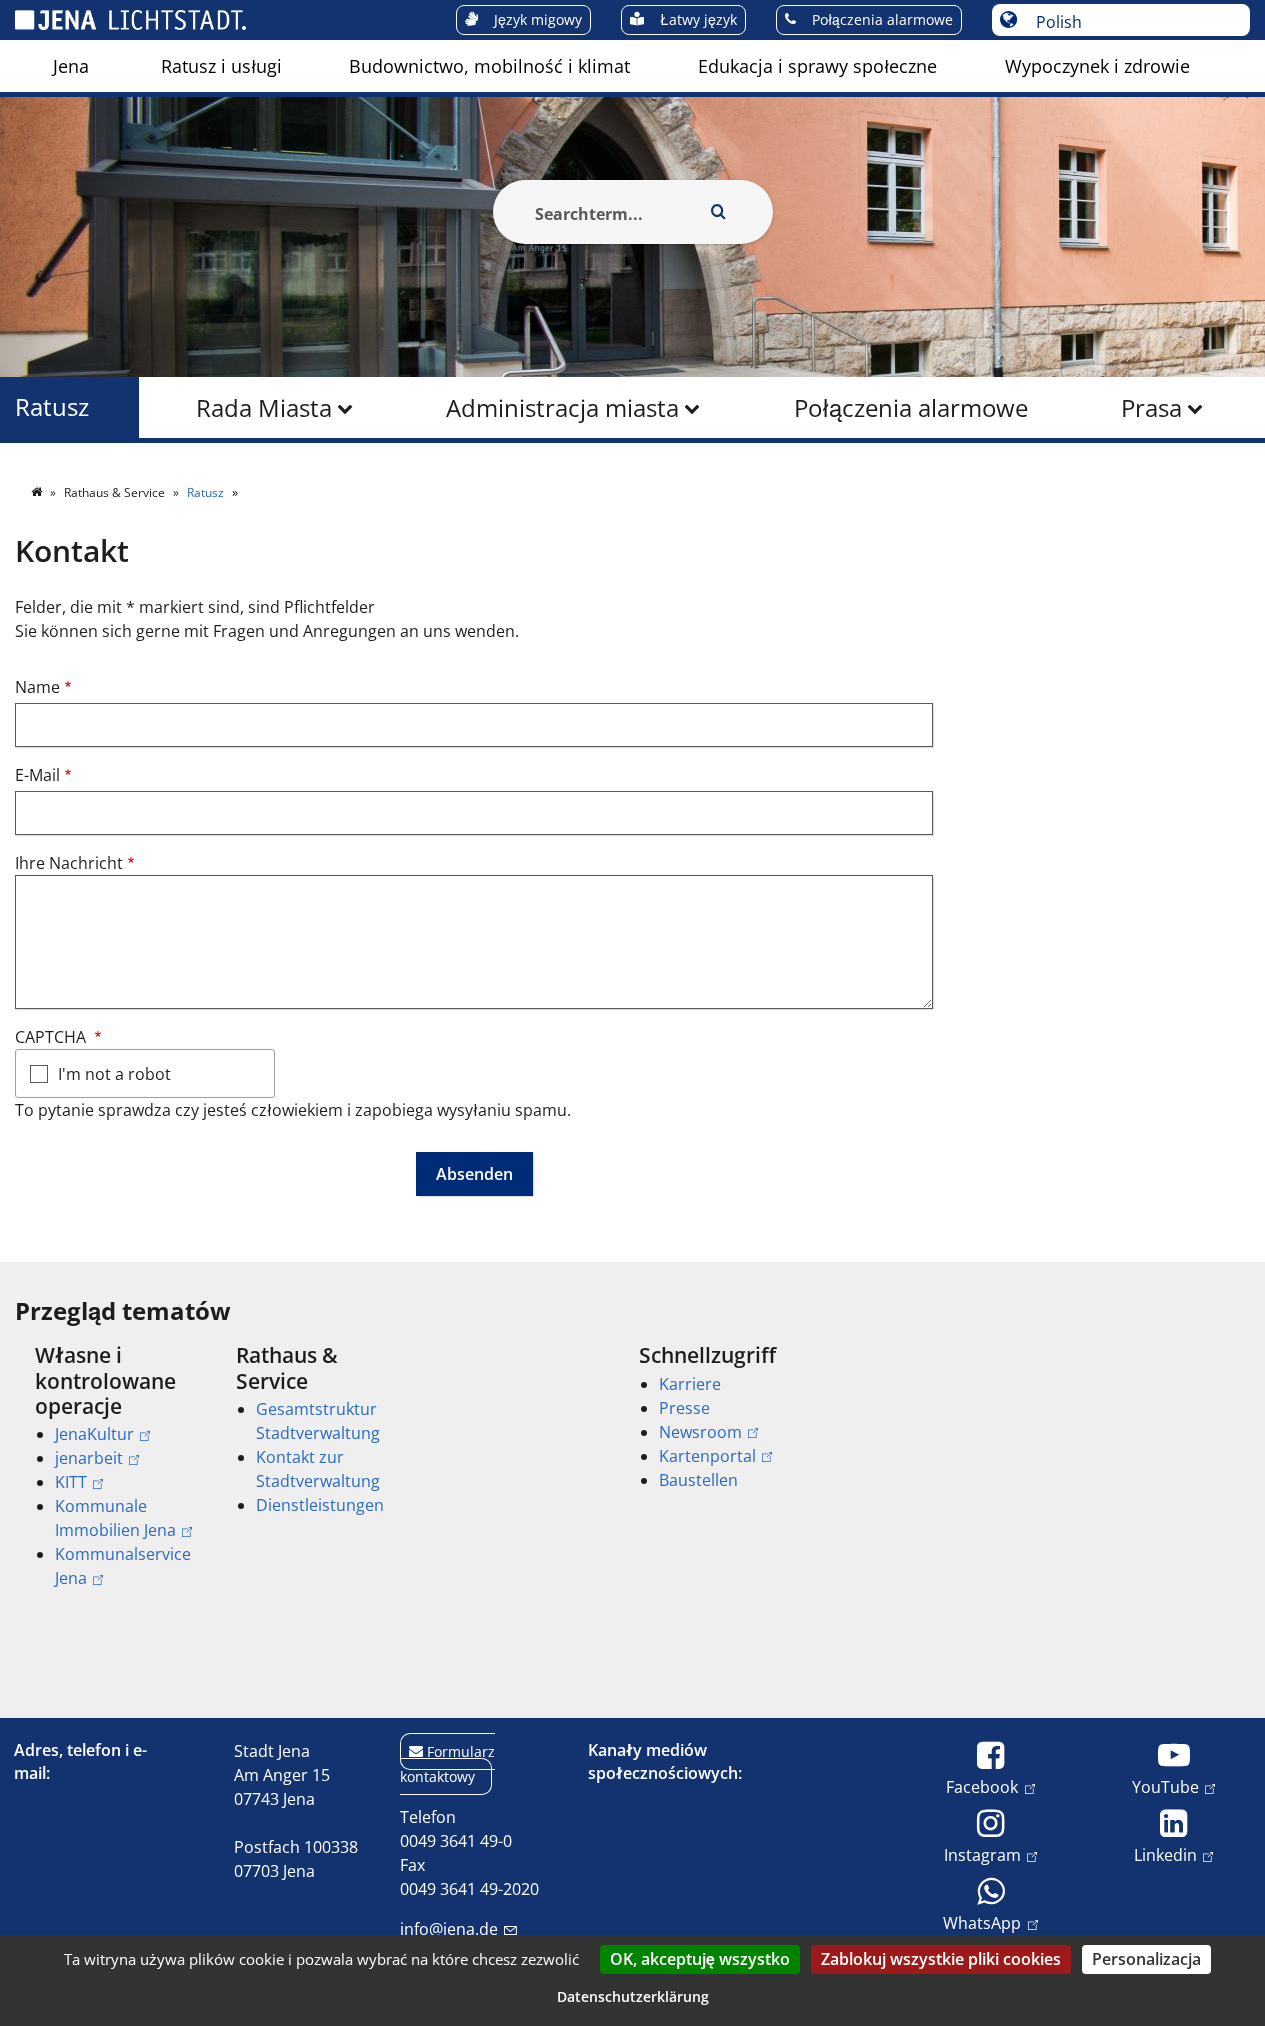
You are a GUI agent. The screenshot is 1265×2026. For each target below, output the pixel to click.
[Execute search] (719, 212)
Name (37, 687)
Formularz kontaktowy (447, 1764)
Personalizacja (1146, 1959)
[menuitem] (71, 66)
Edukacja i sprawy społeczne (817, 66)
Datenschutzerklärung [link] (633, 1996)
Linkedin (1165, 1854)
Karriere (690, 1384)
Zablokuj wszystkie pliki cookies (941, 1959)
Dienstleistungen (320, 1505)
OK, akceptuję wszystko (700, 1959)
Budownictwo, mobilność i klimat (489, 66)
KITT (71, 1482)
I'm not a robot (114, 1074)
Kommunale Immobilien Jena (115, 1518)
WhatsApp (982, 1922)
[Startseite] (38, 492)
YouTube (1165, 1786)
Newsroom (700, 1432)
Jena (71, 66)
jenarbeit (89, 1458)
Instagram (982, 1854)
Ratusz (52, 407)
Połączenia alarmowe (911, 407)
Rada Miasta (264, 407)
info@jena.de (449, 1929)
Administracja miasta (562, 407)
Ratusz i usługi (221, 66)
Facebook (982, 1786)
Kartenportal (707, 1456)
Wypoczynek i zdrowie (1097, 66)
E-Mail (37, 775)
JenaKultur (94, 1434)
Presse (684, 1408)
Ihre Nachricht (69, 863)
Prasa (1151, 407)
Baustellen (698, 1480)
